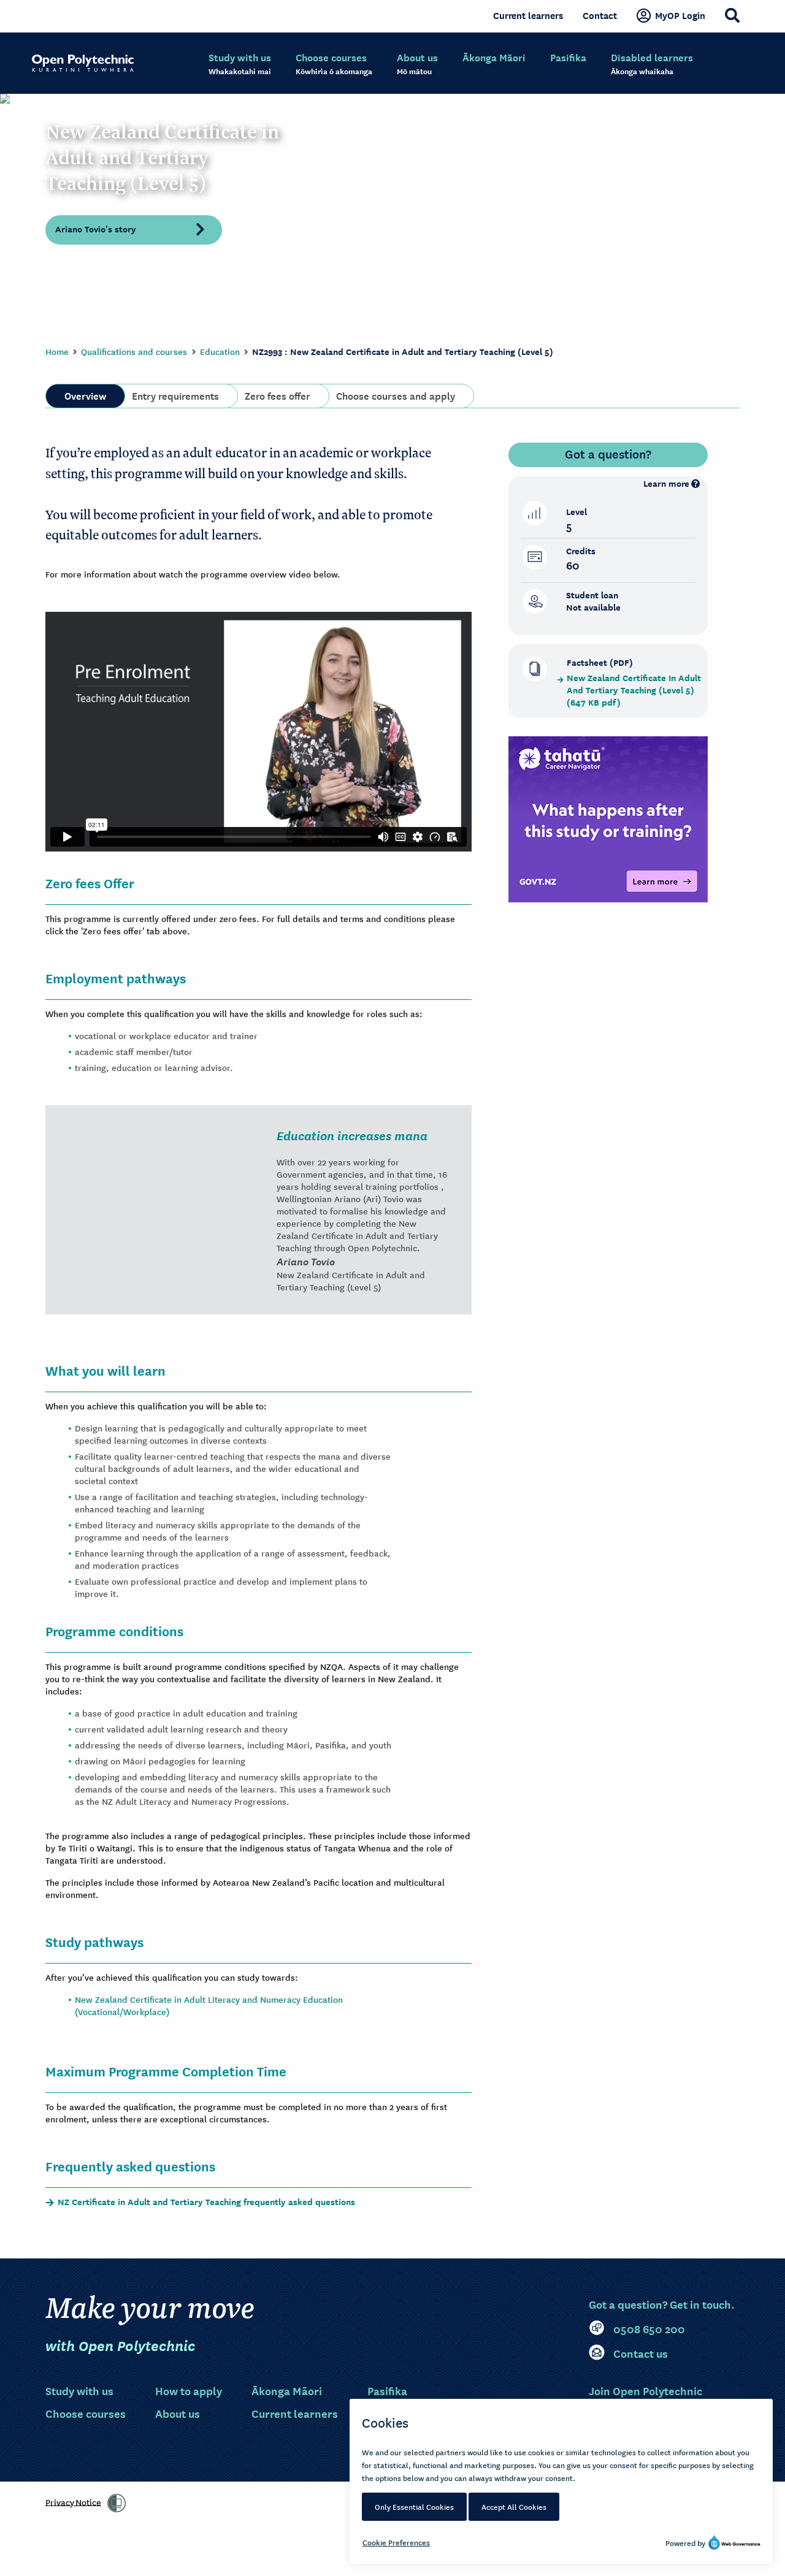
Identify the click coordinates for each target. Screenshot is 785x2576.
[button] (134, 229)
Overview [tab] (85, 395)
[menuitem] (240, 64)
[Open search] (732, 15)
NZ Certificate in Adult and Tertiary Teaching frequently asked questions (206, 2202)
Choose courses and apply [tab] (396, 395)
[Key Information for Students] (608, 818)
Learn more (666, 483)
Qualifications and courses (134, 351)
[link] (117, 2503)
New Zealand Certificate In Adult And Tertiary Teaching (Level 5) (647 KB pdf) (634, 690)
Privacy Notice (73, 2501)
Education (220, 351)
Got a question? (608, 454)
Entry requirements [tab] (175, 395)
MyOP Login (680, 15)
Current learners (528, 15)
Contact (600, 15)
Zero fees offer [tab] (278, 395)
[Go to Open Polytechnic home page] (83, 63)
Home (57, 351)
